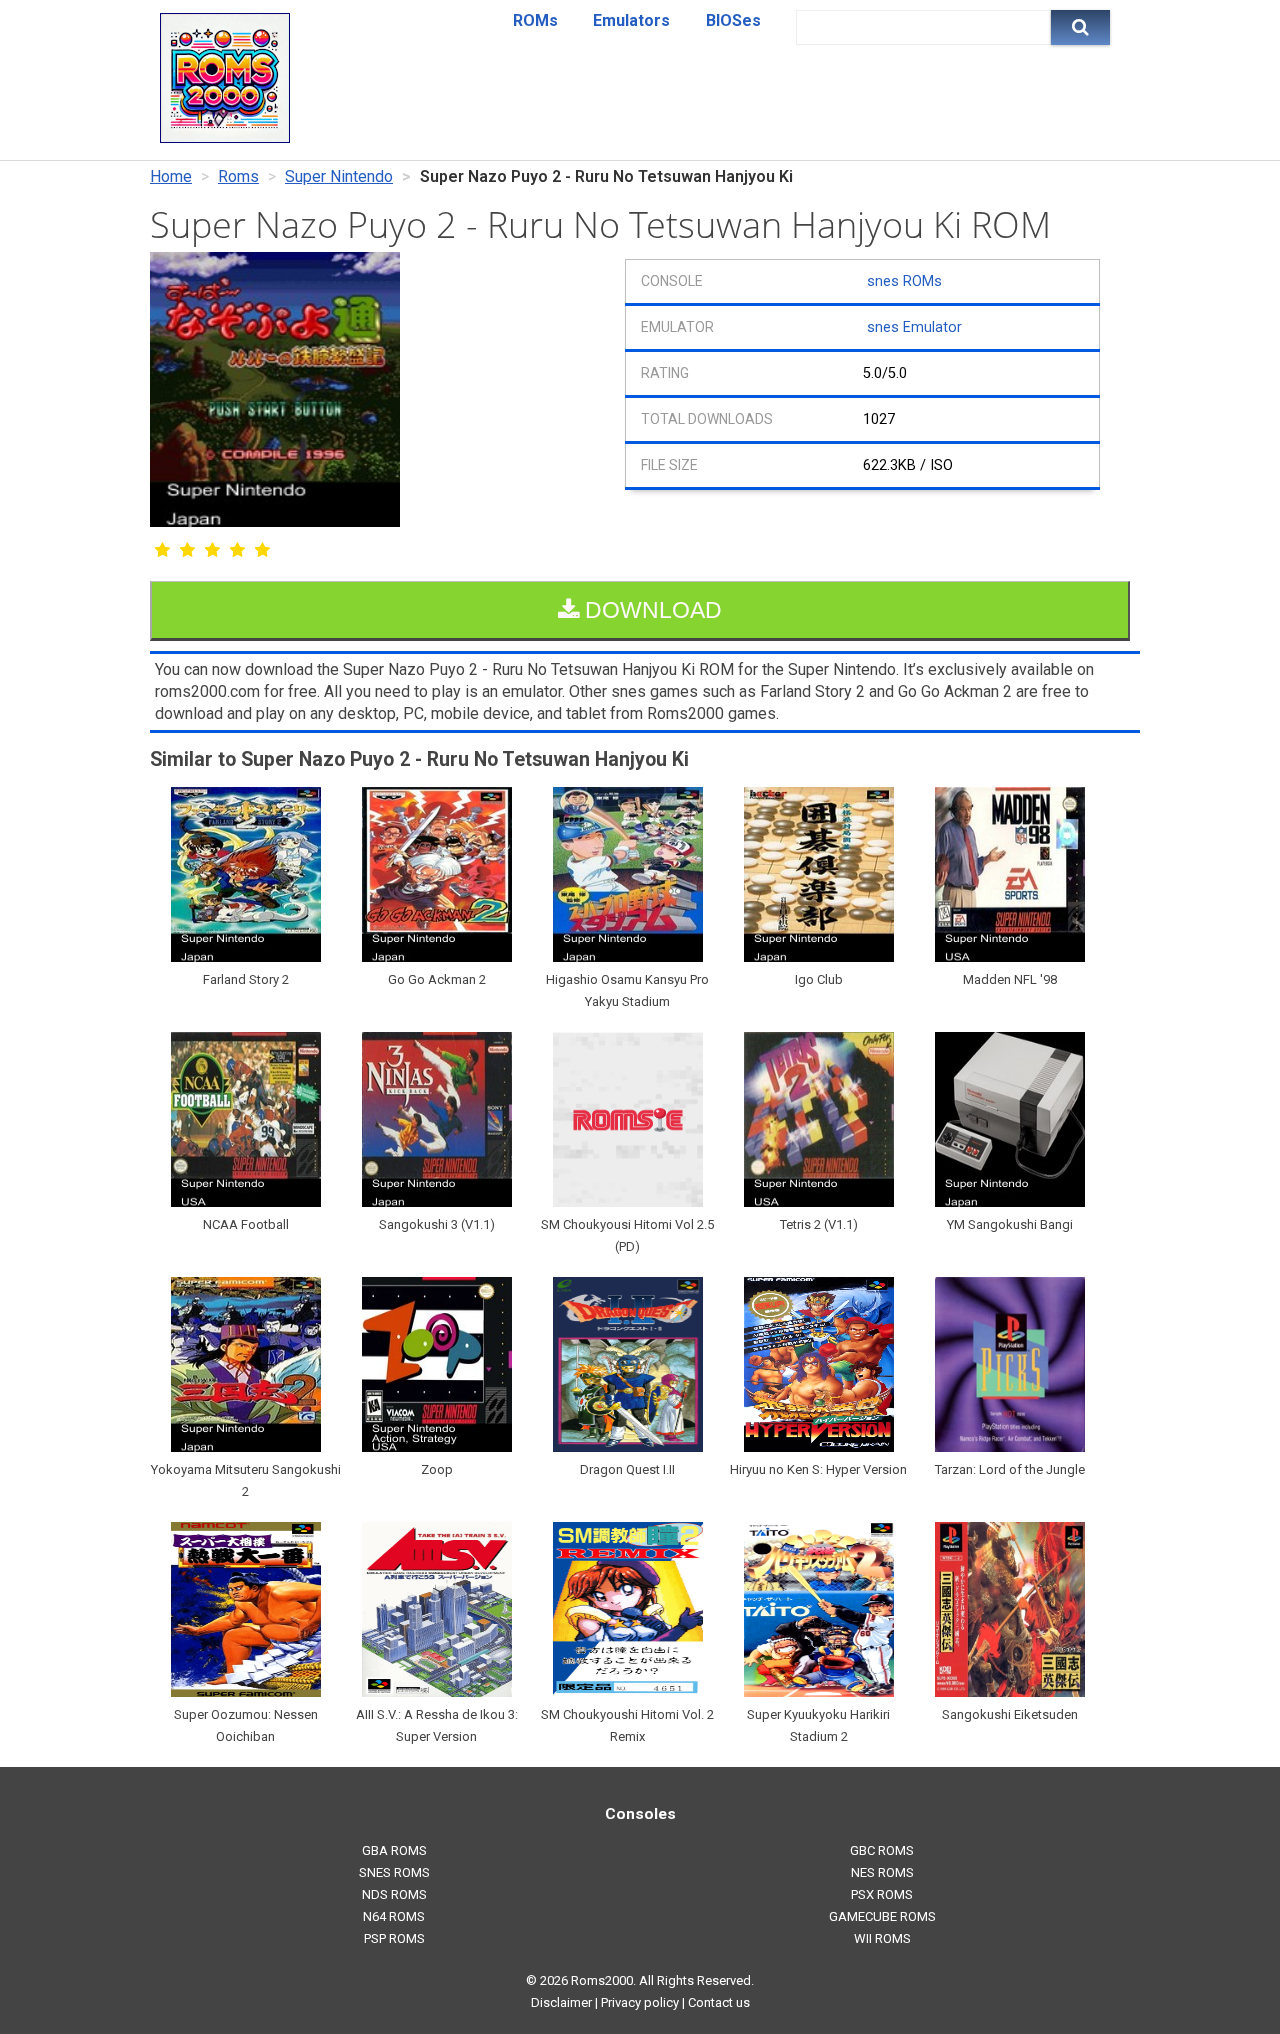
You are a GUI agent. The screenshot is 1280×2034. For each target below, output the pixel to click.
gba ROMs (394, 1850)
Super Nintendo (339, 176)
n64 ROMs (394, 1916)
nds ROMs (394, 1894)
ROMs (535, 20)
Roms (238, 176)
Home (171, 176)
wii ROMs (882, 1938)
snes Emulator (914, 327)
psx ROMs (882, 1894)
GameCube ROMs (882, 1916)
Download (650, 610)
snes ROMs (904, 281)
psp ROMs (394, 1938)
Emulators (631, 20)
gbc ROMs (882, 1850)
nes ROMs (882, 1872)
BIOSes (733, 20)
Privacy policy (640, 2002)
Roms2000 (602, 1980)
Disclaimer (561, 2002)
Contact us (719, 2002)
